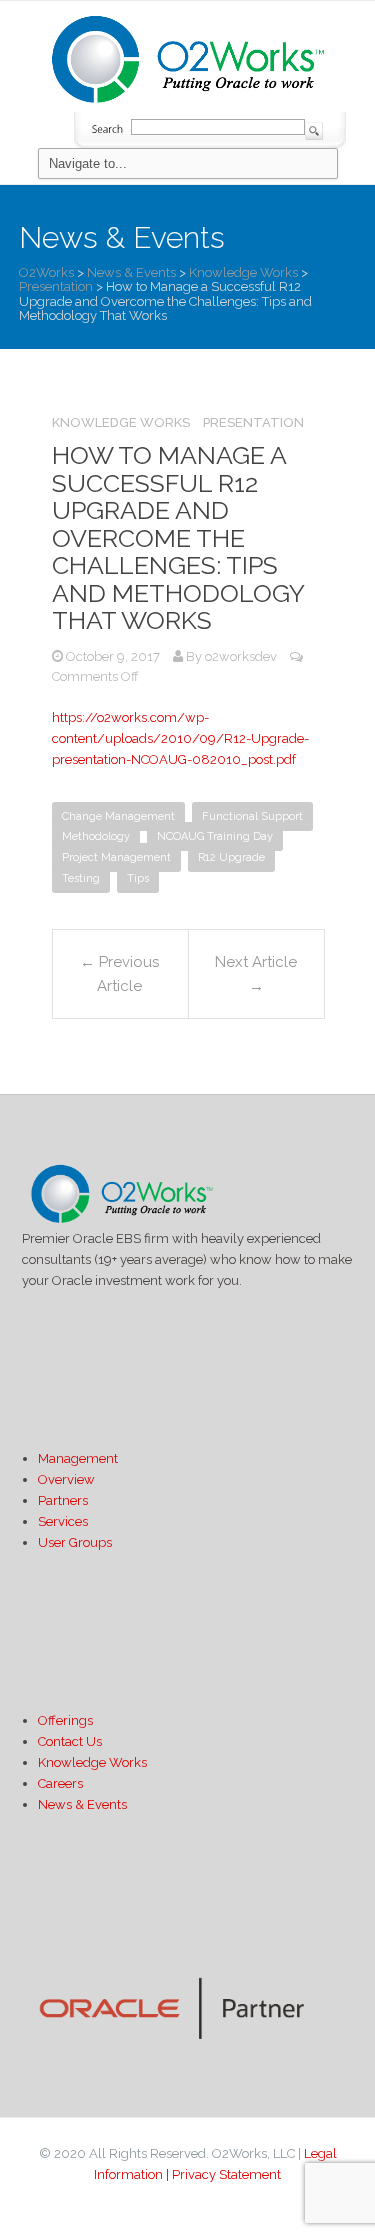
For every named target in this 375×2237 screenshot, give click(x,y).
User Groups (75, 1542)
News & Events (82, 1804)
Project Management (116, 857)
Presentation (253, 422)
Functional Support (252, 816)
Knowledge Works (121, 422)
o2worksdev (241, 656)
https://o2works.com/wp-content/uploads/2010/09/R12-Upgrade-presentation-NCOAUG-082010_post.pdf (180, 738)
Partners (63, 1500)
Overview (66, 1479)
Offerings (65, 1720)
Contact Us (70, 1741)
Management (78, 1458)
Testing (81, 878)
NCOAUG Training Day (215, 836)
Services (63, 1521)
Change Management (118, 816)
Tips (138, 878)
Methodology (96, 836)
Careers (60, 1783)
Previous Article (119, 974)
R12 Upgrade (231, 857)
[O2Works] (188, 56)
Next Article (256, 974)
